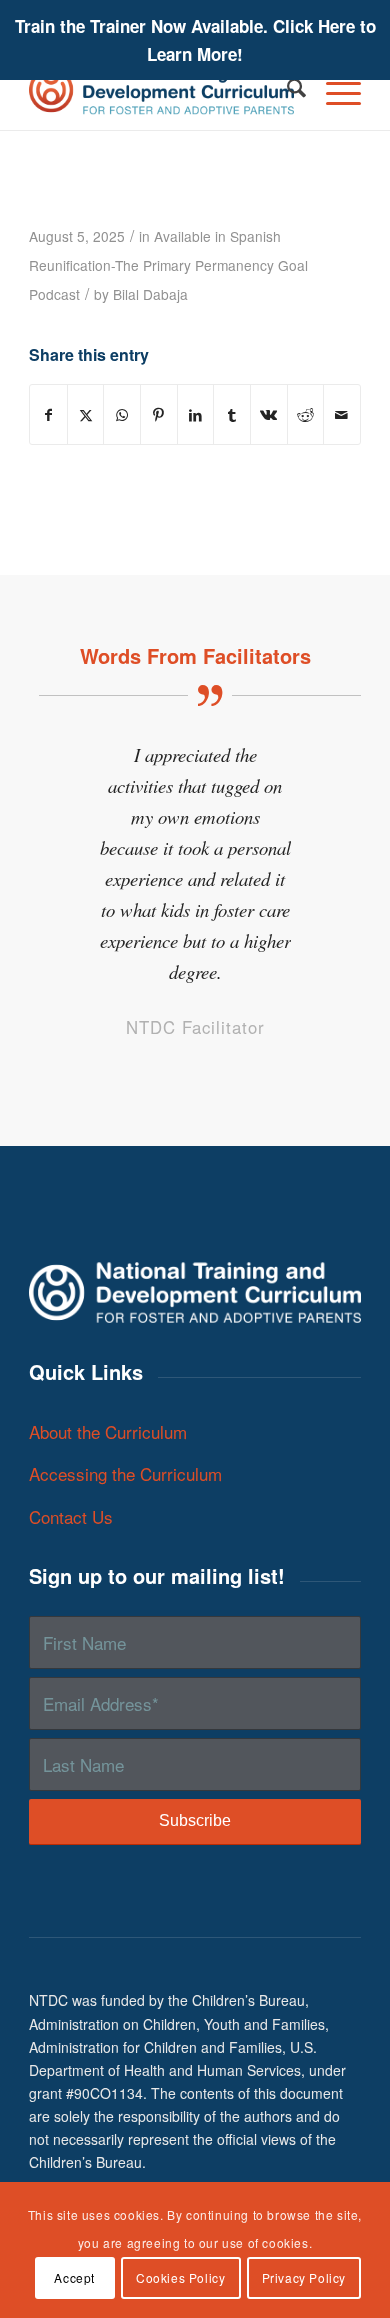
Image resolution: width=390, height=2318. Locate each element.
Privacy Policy (304, 2277)
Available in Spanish (217, 236)
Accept (74, 2277)
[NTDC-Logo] (161, 90)
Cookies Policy (180, 2277)
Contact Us (71, 1516)
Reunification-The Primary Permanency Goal (168, 265)
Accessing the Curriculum (125, 1473)
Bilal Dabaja (150, 294)
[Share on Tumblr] (232, 414)
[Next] (316, 768)
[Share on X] (86, 414)
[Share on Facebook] (48, 414)
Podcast (54, 294)
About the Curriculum (108, 1431)
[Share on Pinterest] (159, 414)
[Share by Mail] (342, 414)
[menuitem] (286, 90)
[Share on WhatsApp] (122, 414)
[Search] (286, 90)
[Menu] (333, 90)
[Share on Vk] (269, 414)
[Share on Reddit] (306, 414)
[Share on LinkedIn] (196, 414)
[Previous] (74, 768)
